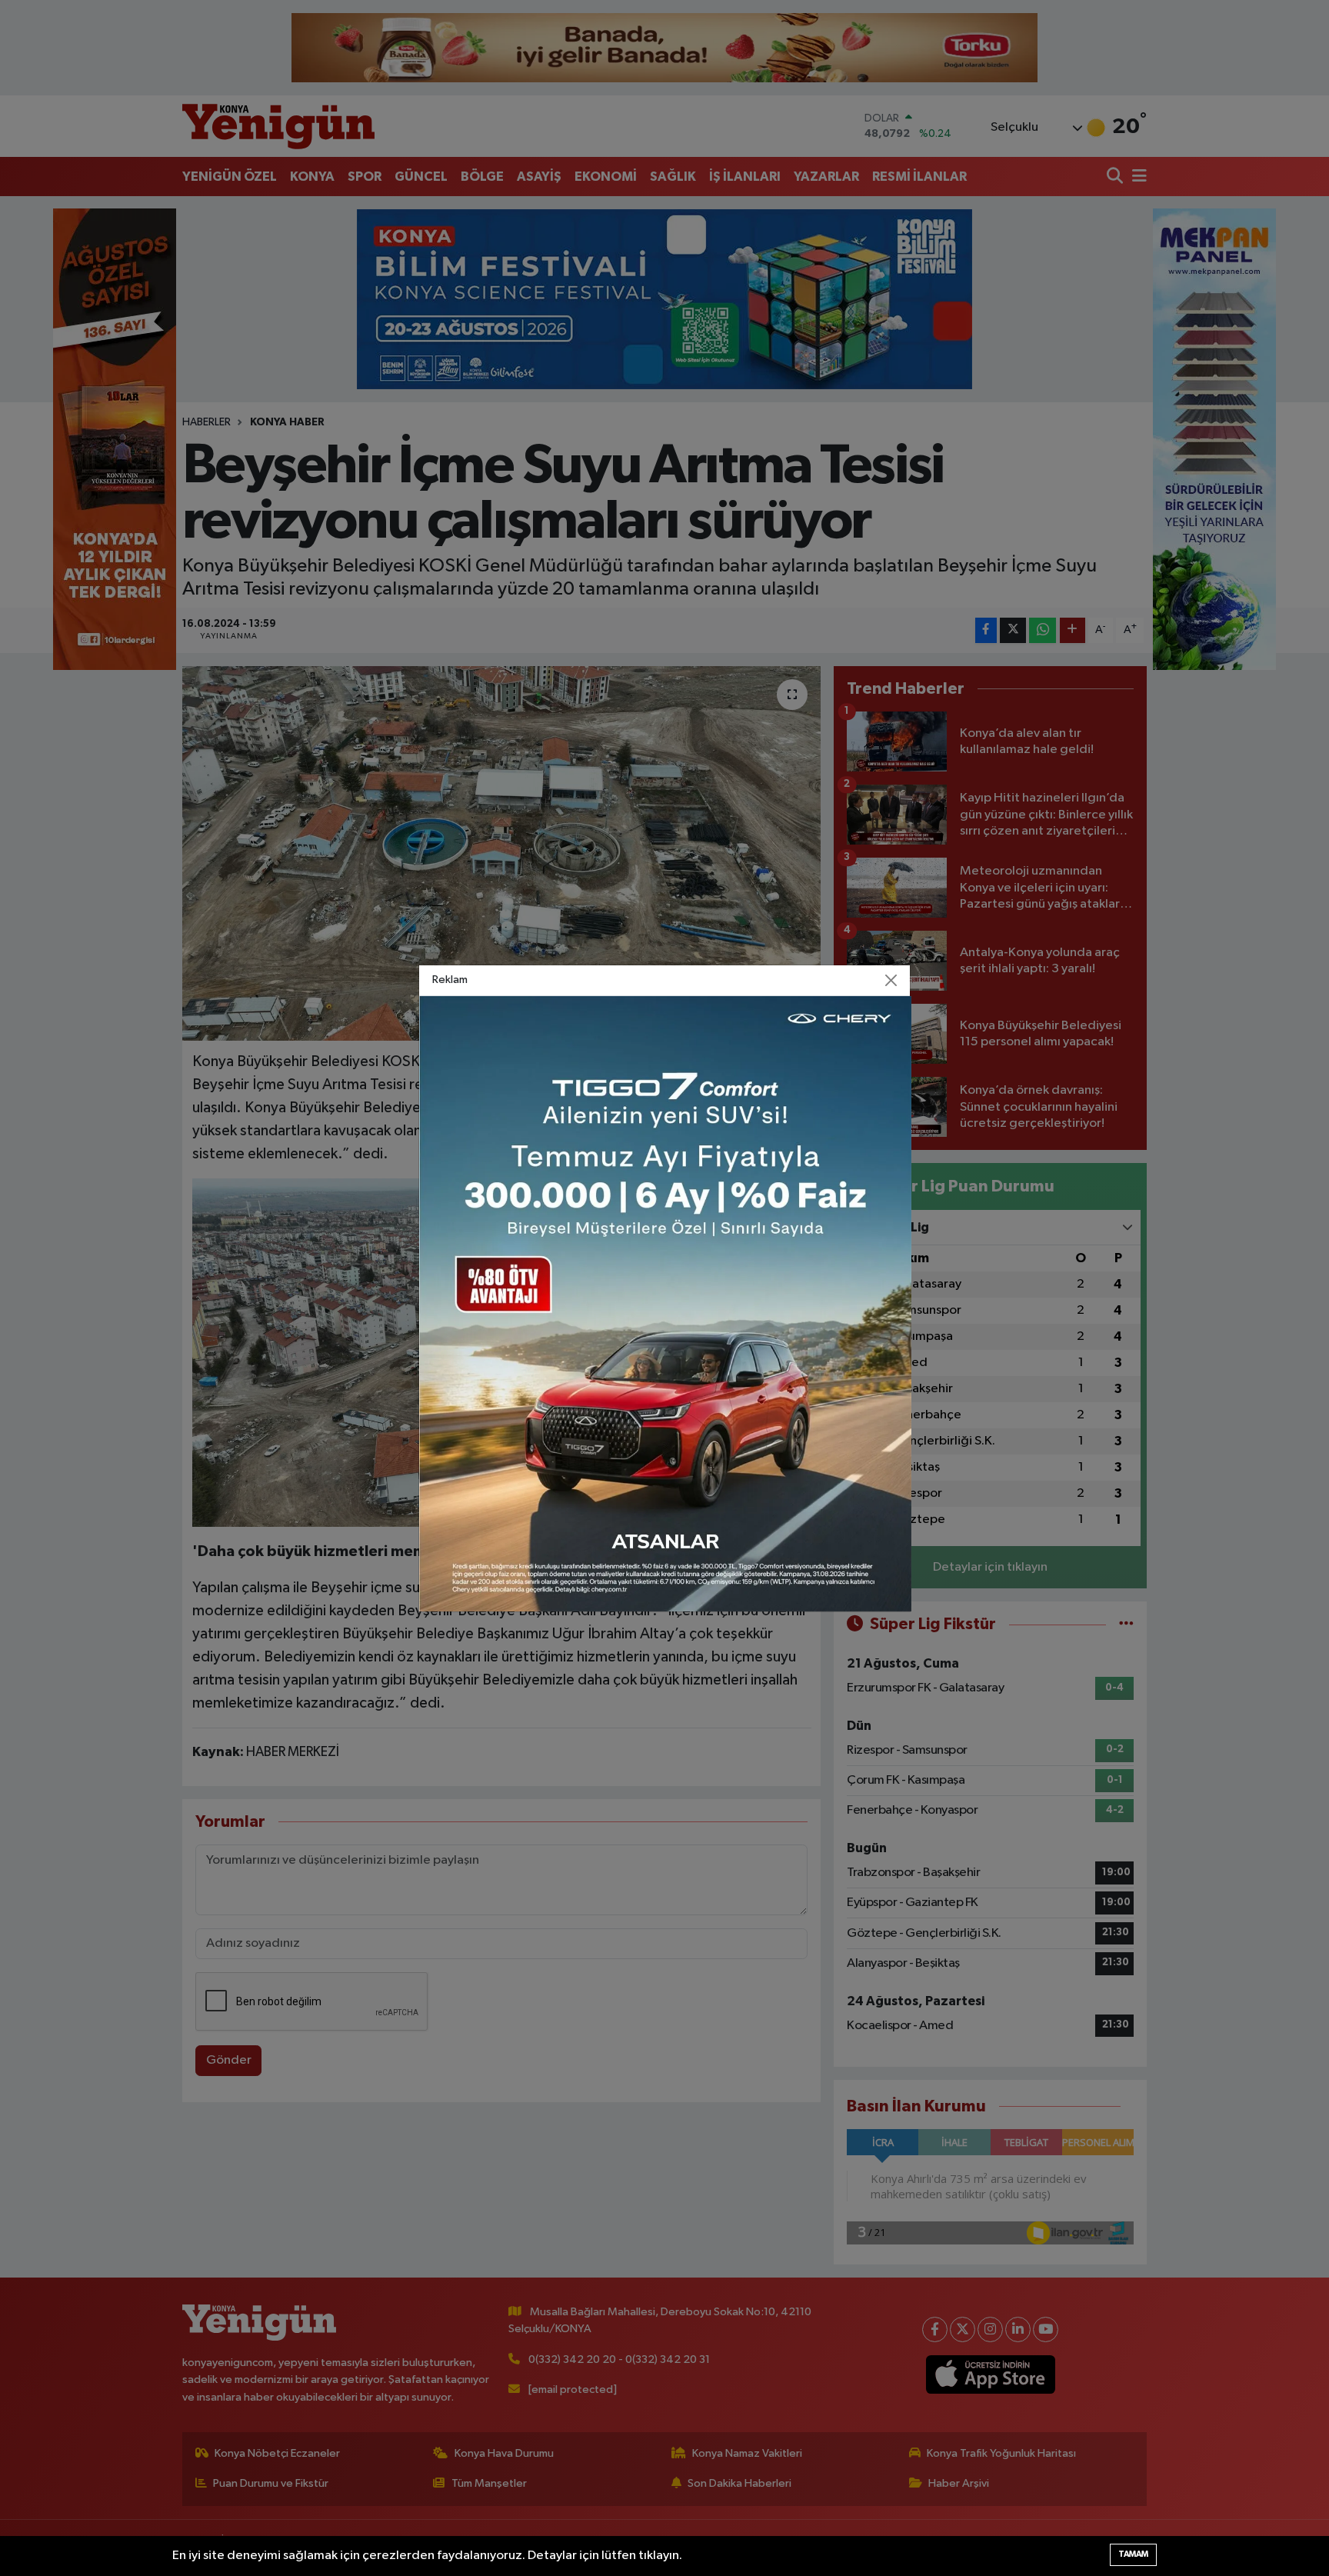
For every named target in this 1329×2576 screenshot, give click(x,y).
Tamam (1133, 2554)
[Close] (891, 980)
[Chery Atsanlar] (665, 1303)
